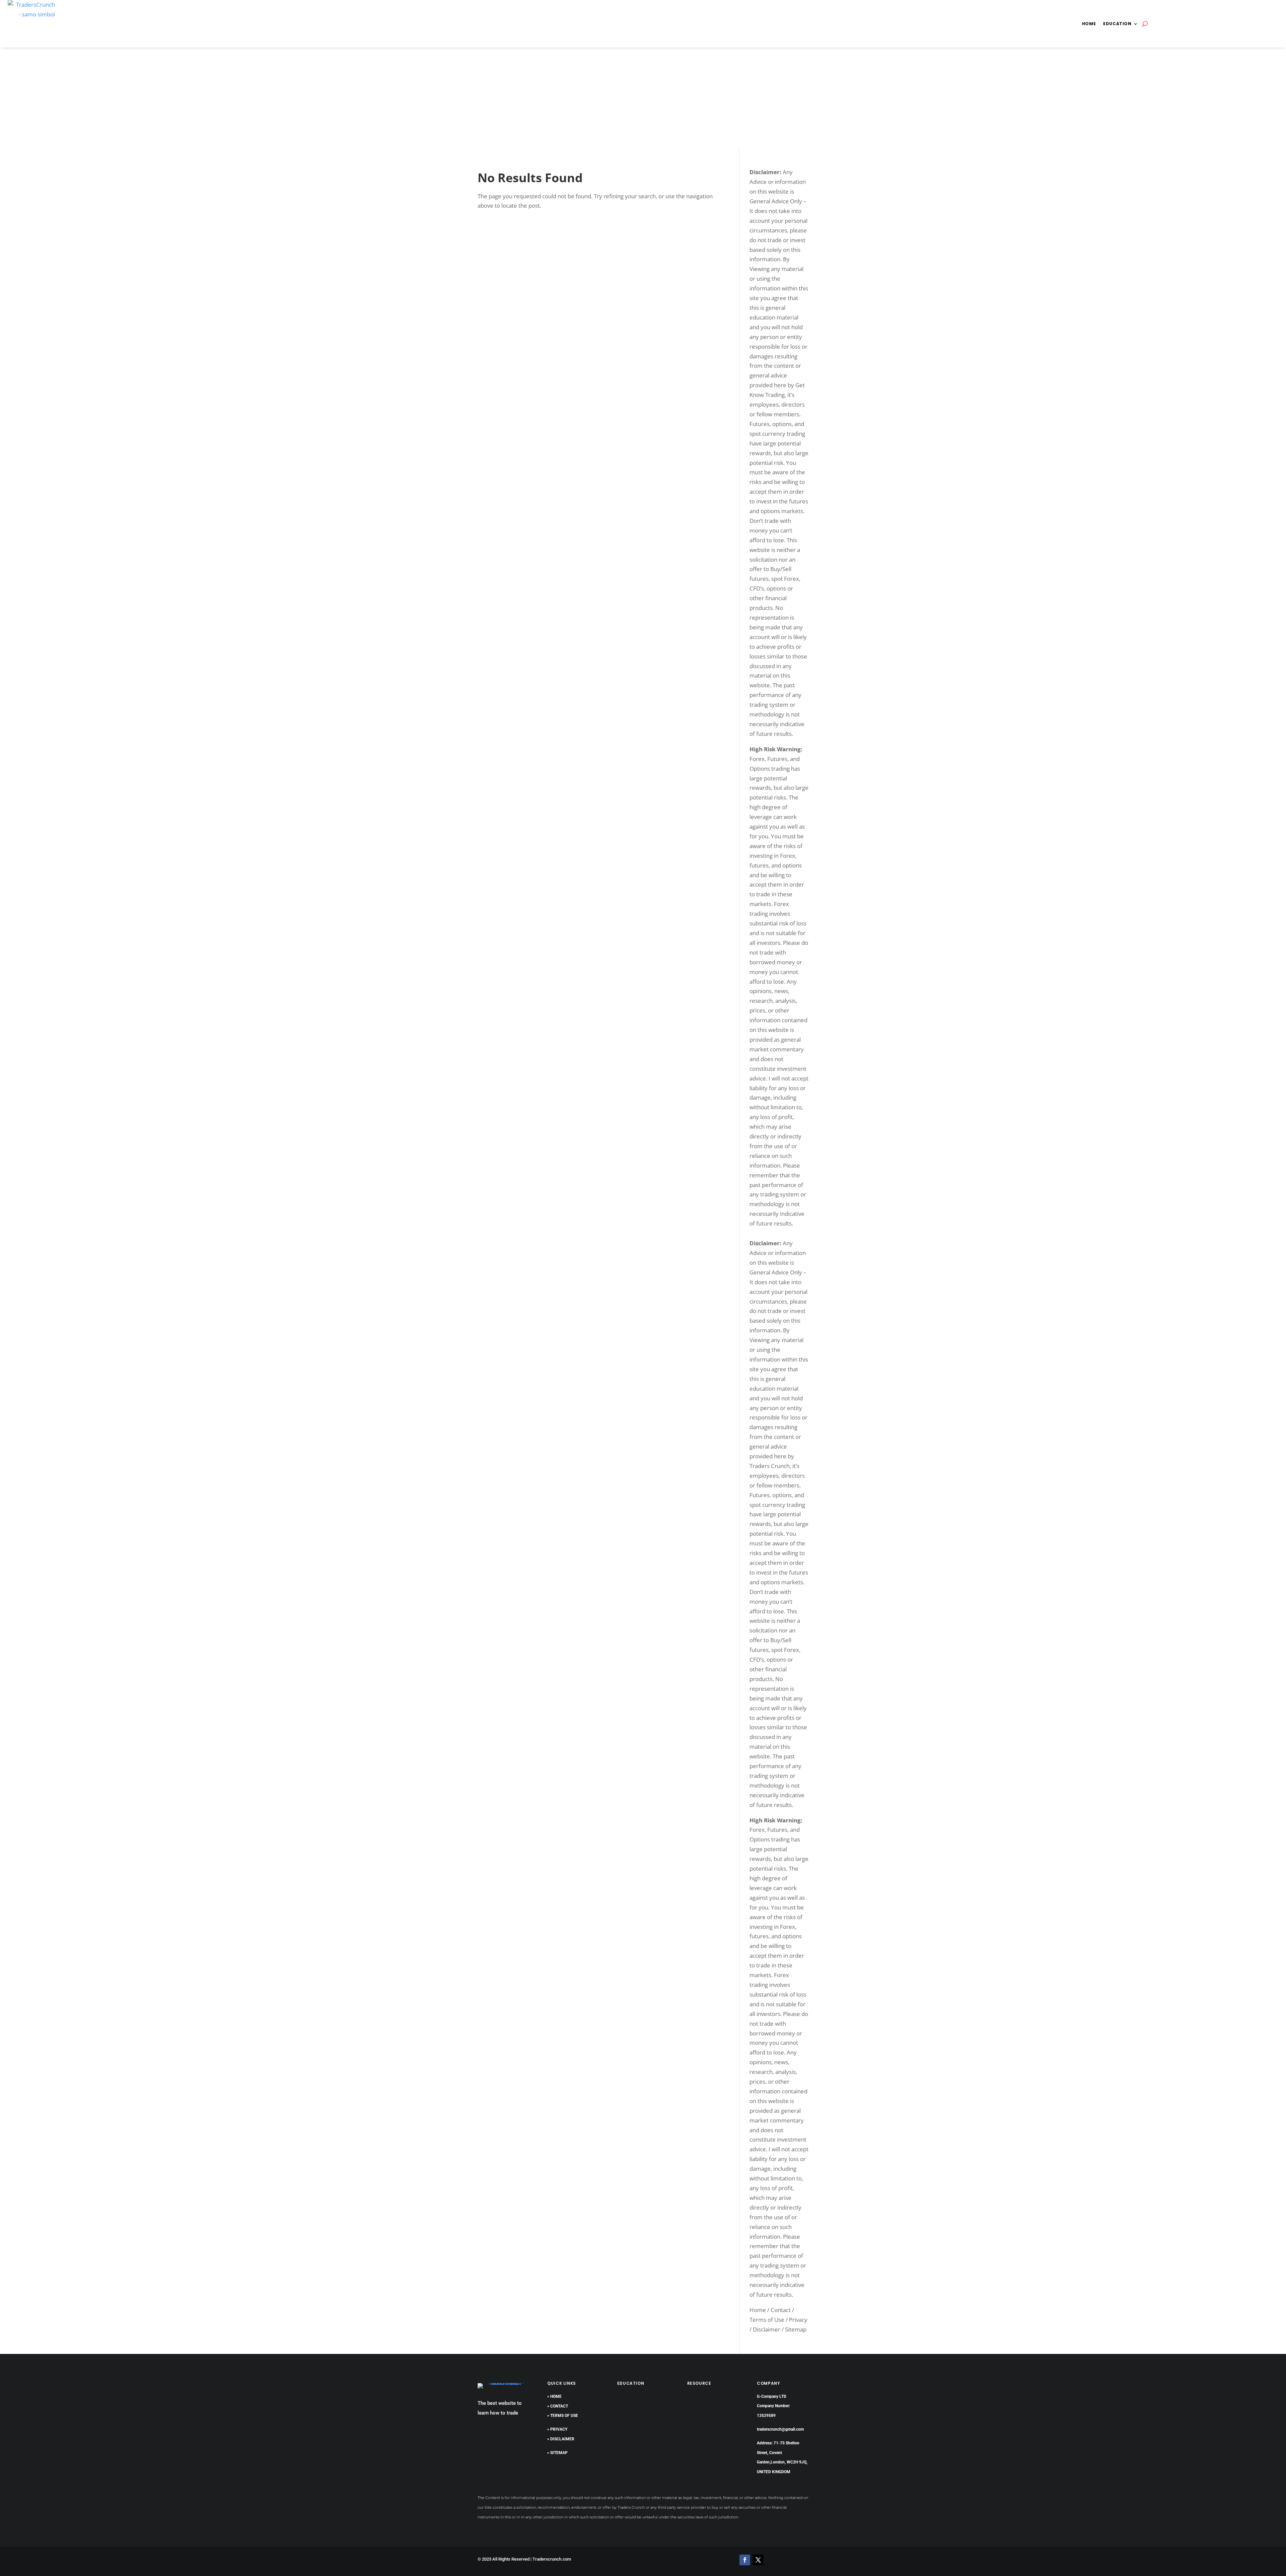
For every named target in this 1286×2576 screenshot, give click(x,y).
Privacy (798, 2320)
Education (1117, 24)
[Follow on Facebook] (745, 2560)
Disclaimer (767, 2329)
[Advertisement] (643, 98)
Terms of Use (767, 2320)
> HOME (554, 2396)
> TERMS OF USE (563, 2416)
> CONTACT (558, 2406)
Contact (781, 2310)
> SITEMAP (557, 2453)
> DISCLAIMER (561, 2439)
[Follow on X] (758, 2560)
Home (1089, 24)
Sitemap (796, 2329)
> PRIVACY (557, 2429)
